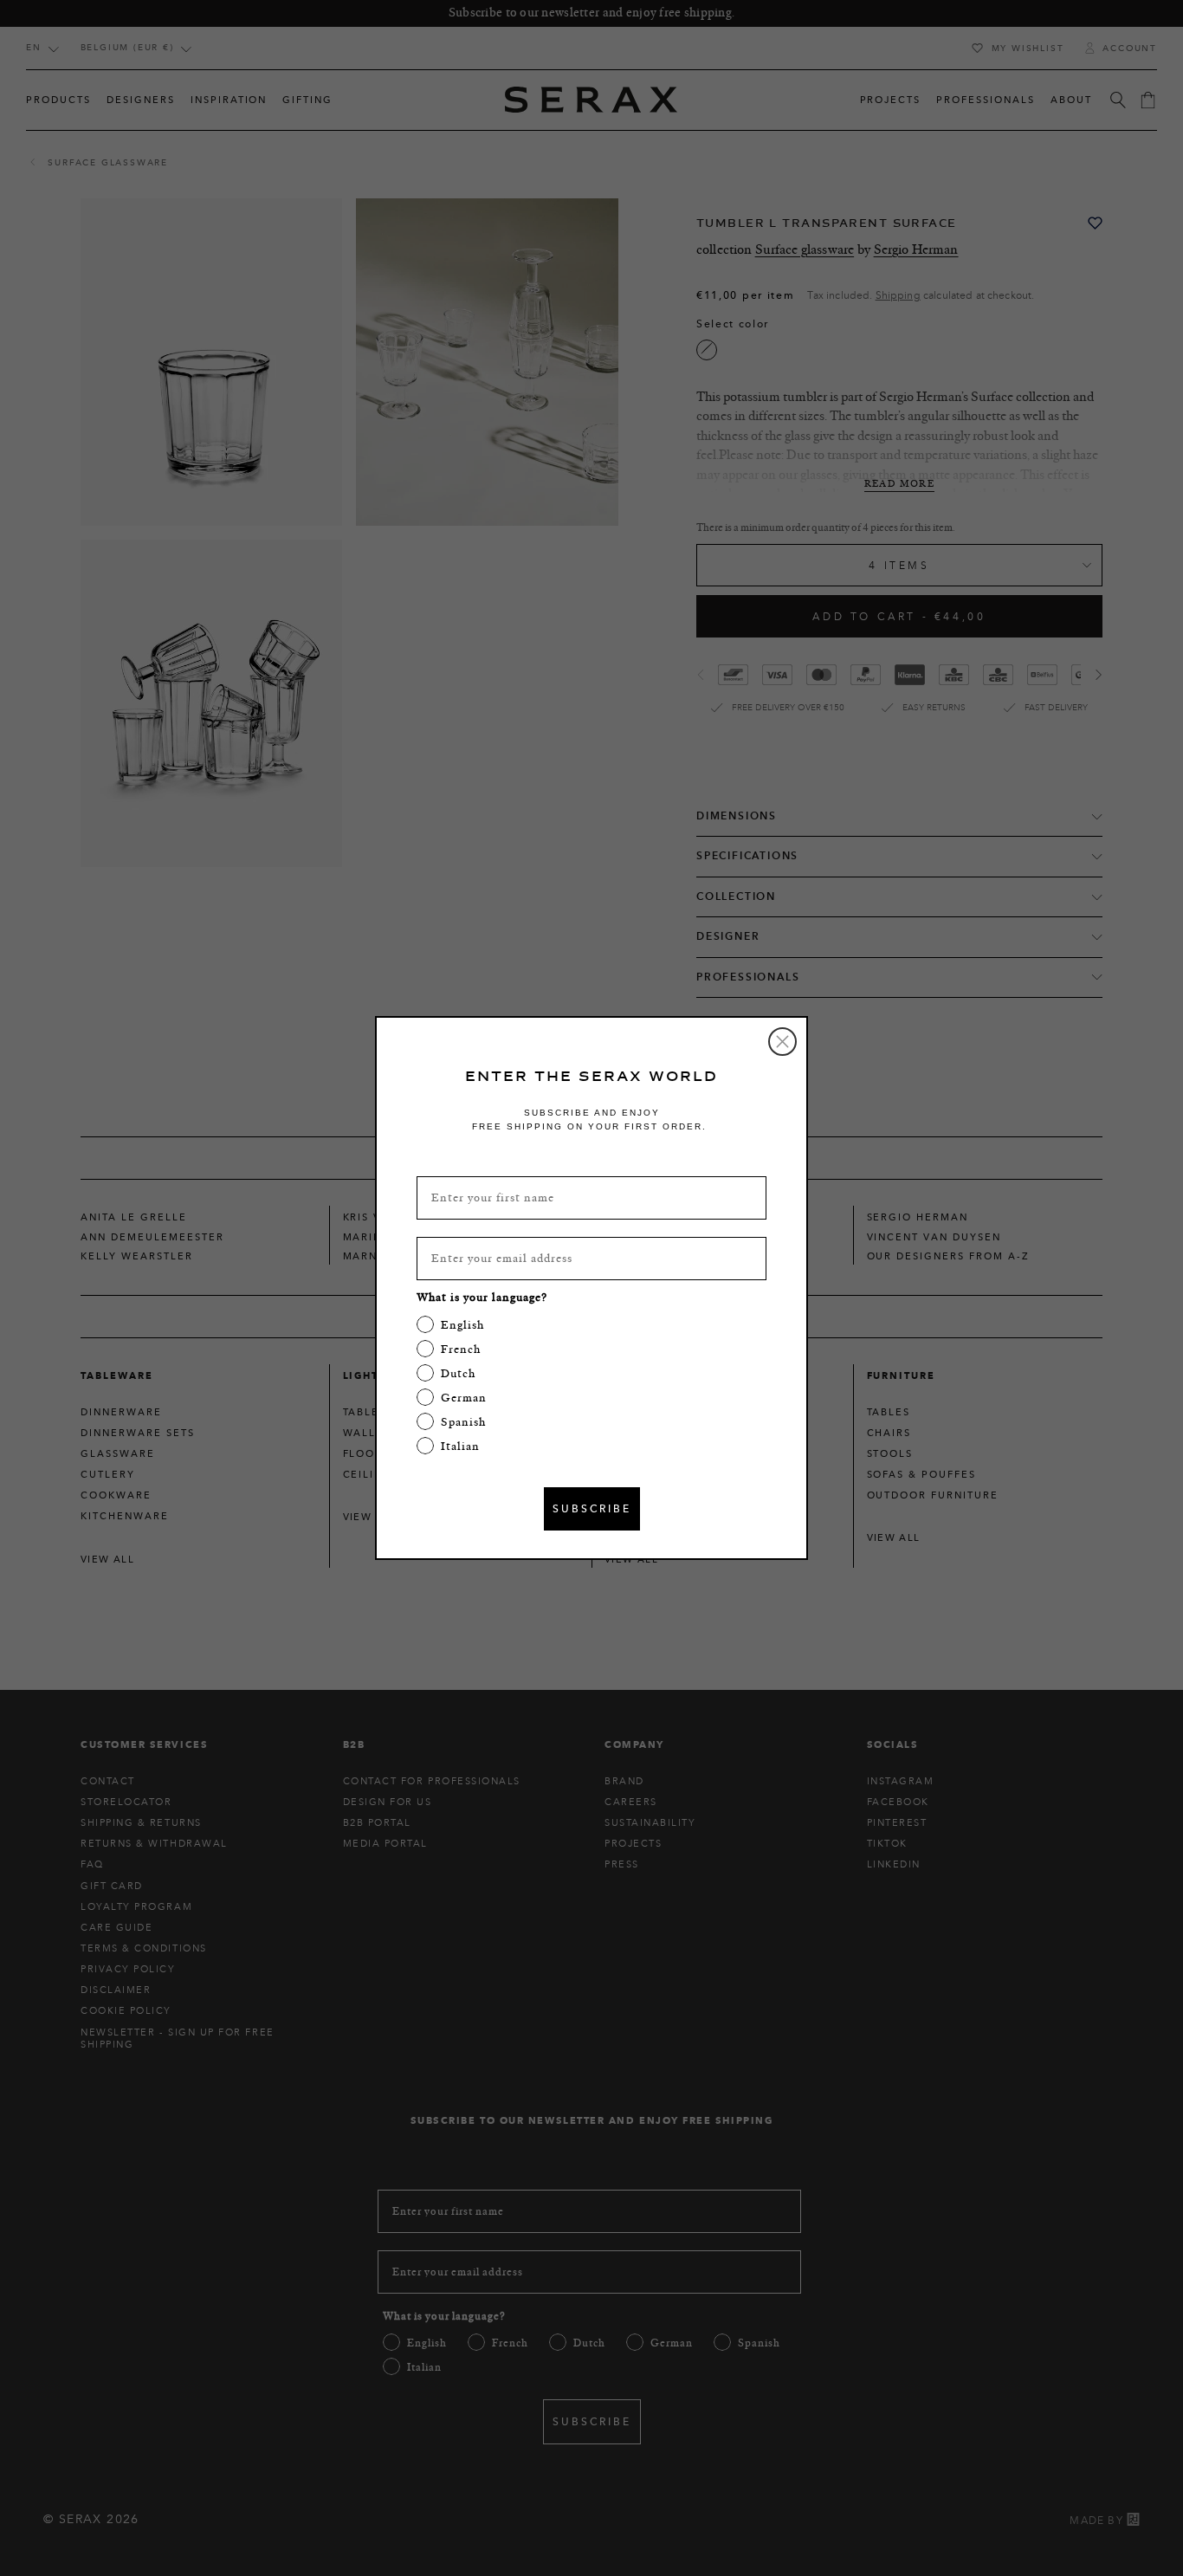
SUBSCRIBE (592, 1508)
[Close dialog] (782, 1042)
